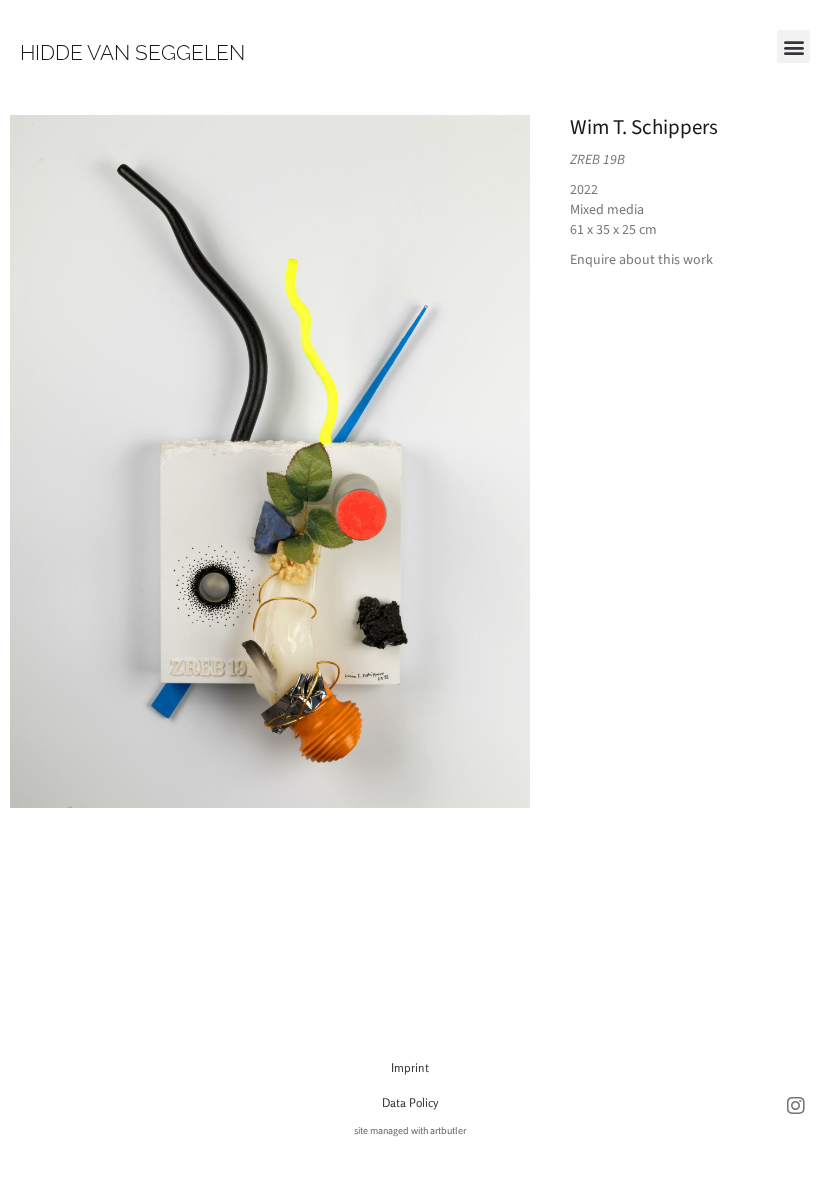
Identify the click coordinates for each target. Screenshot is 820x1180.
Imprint (410, 1067)
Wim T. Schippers (644, 127)
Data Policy (410, 1102)
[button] (793, 46)
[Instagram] (796, 1106)
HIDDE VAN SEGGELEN (132, 52)
